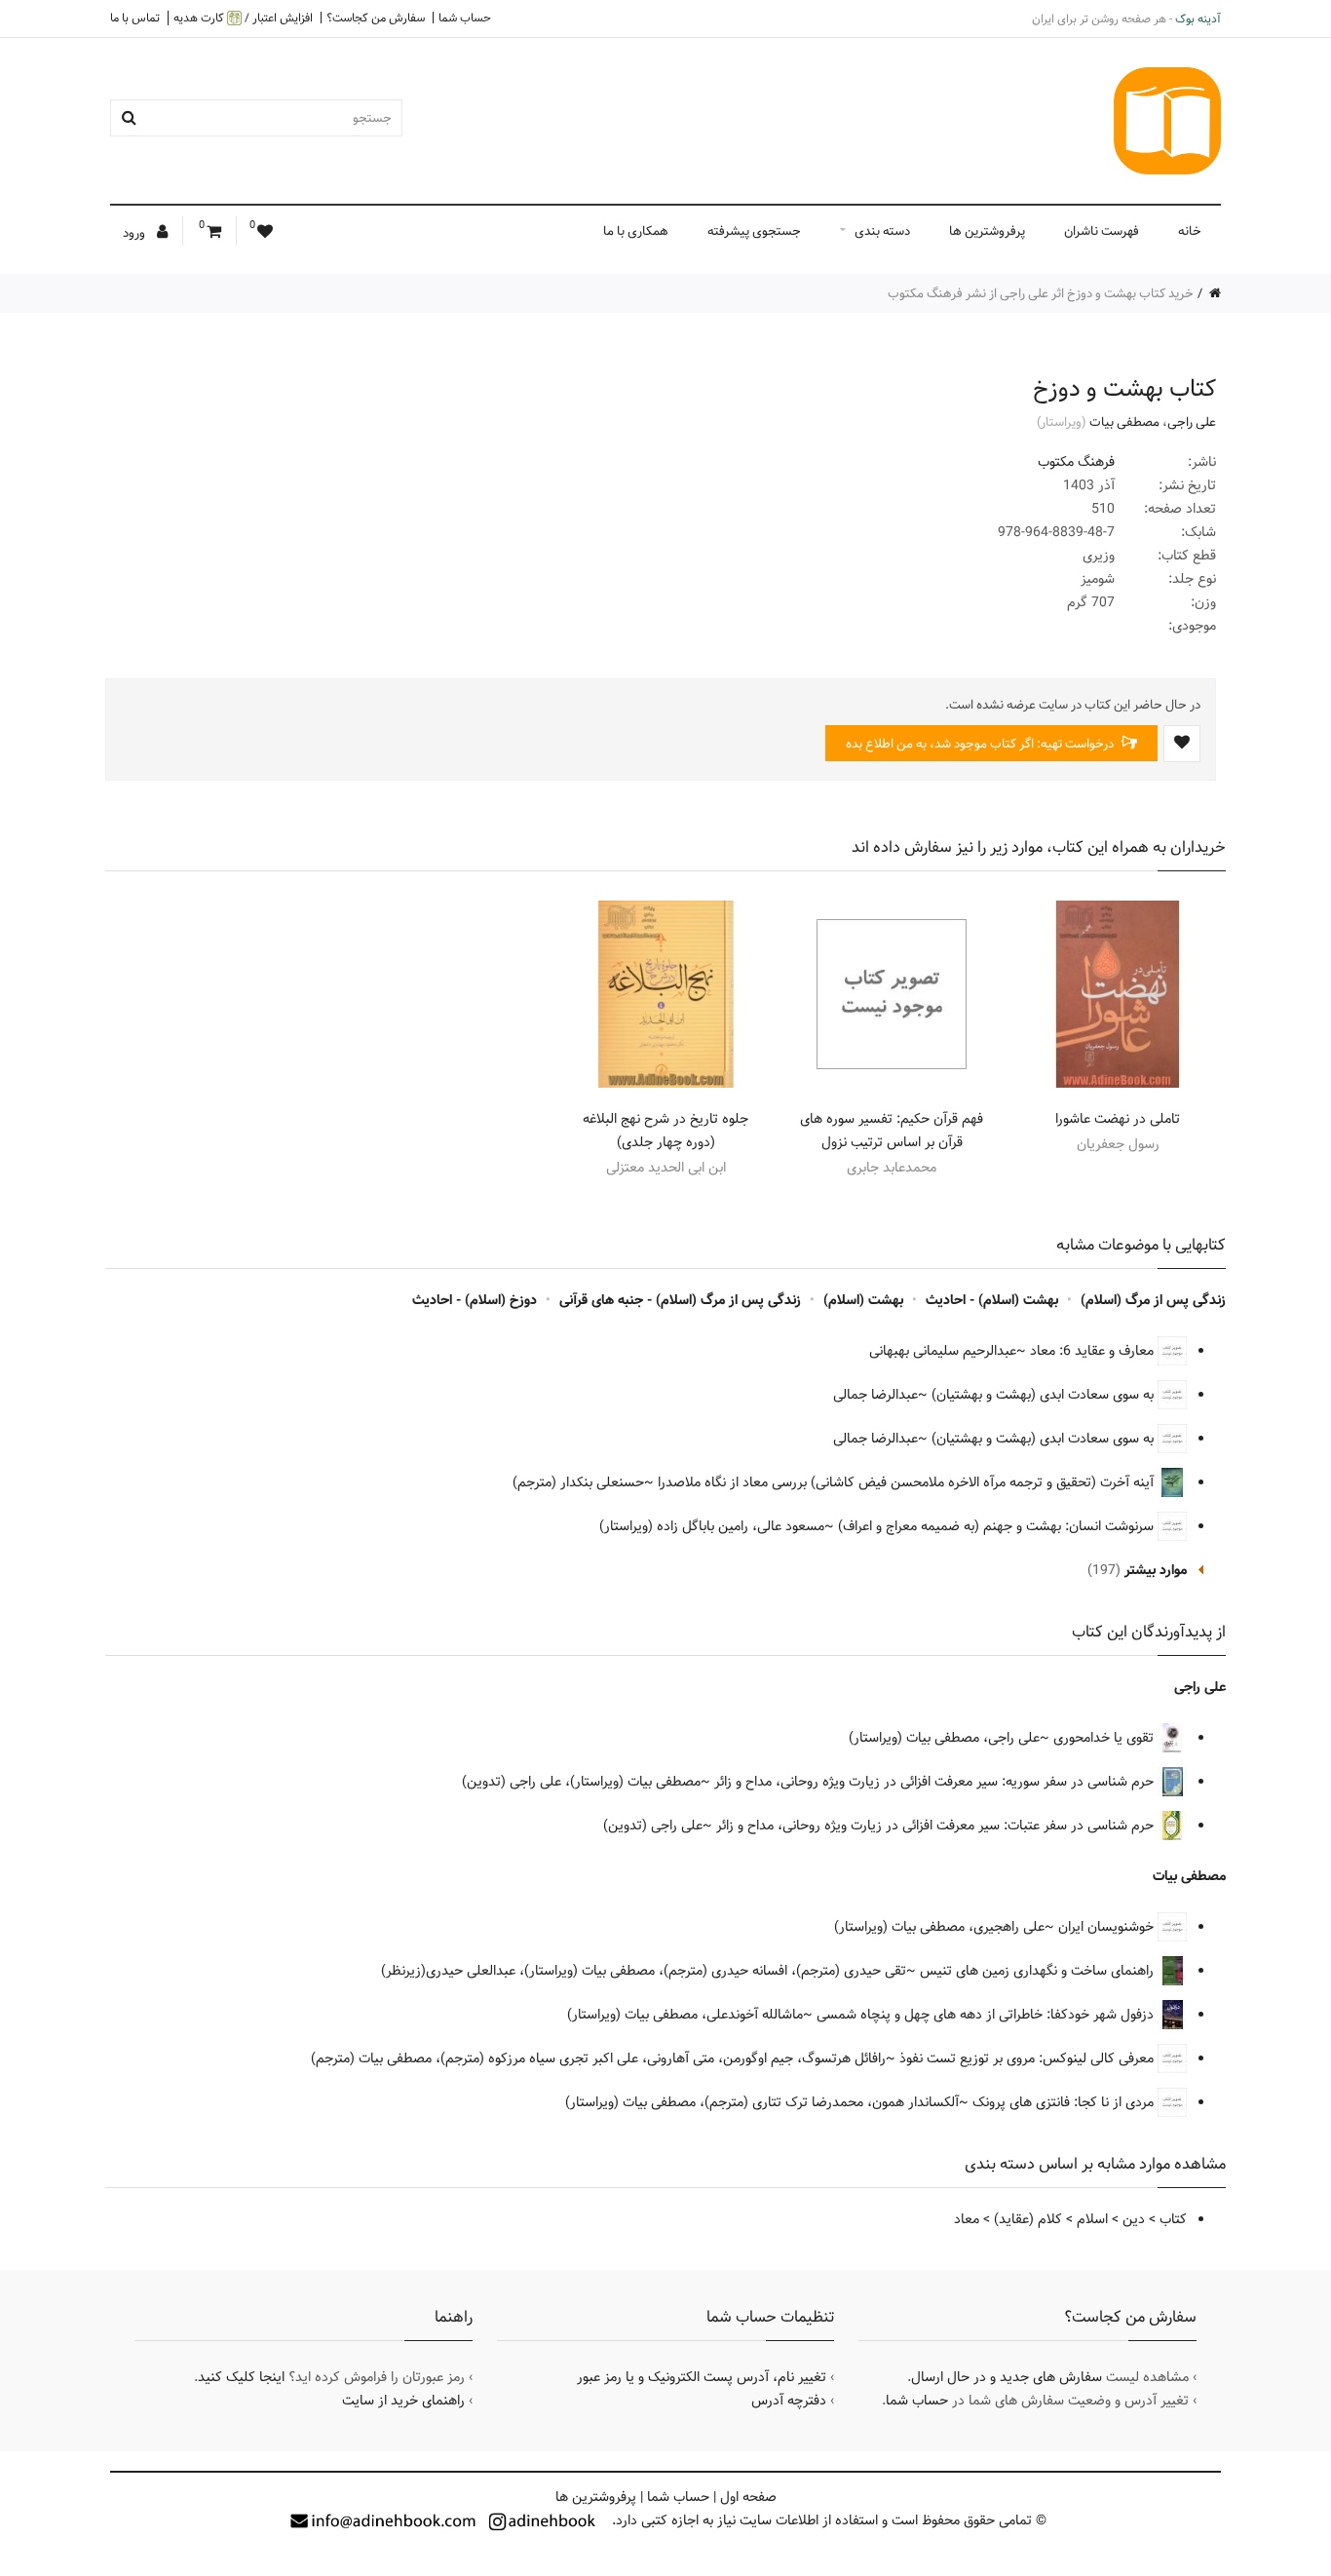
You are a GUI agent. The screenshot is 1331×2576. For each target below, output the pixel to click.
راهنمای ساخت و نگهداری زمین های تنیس (1039, 1971)
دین (1134, 2219)
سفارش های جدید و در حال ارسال (1007, 2377)
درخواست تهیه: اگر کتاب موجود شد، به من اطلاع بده (981, 744)
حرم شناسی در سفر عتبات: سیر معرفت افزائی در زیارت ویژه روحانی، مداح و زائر (937, 1826)
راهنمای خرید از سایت (403, 2401)
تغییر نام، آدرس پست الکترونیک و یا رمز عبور (702, 2377)
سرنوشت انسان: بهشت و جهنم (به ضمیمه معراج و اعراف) (998, 1526)
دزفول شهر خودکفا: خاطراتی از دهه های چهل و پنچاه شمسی (987, 2015)
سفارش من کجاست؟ (376, 18)
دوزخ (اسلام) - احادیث (475, 1300)
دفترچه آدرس (789, 2401)
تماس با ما (135, 18)
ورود (135, 233)
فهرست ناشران (1102, 231)
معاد (967, 2219)
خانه (1190, 231)
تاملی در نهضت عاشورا (1118, 1119)
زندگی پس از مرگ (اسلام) (1153, 1300)
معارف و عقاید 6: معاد (1094, 1351)
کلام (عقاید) (1028, 2219)
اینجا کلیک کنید (241, 2377)
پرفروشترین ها (987, 231)
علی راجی (1192, 422)
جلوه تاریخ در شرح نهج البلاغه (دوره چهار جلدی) (665, 1131)
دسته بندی (882, 231)
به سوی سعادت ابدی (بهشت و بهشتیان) (1045, 1395)
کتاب (1173, 2219)
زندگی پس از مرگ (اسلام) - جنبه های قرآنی (680, 1300)
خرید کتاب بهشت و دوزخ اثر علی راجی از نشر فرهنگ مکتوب (1041, 293)
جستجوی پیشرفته (754, 231)
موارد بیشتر (1156, 1570)
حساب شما (465, 18)
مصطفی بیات (1124, 422)
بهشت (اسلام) (863, 1300)
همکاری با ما (636, 231)
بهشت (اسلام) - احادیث (992, 1300)
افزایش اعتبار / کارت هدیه (243, 18)
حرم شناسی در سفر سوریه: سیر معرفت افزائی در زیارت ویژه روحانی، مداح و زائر (936, 1782)
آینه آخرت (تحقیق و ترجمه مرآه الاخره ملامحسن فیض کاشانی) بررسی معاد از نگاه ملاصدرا (908, 1482)
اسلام (1092, 2219)
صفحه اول (748, 2497)
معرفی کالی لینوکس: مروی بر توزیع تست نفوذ (1028, 2058)
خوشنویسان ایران (1108, 1927)
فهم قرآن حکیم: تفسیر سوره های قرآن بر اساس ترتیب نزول (892, 1131)
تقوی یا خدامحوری (1105, 1738)
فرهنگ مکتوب (1076, 462)
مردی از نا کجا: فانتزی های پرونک (1065, 2102)
